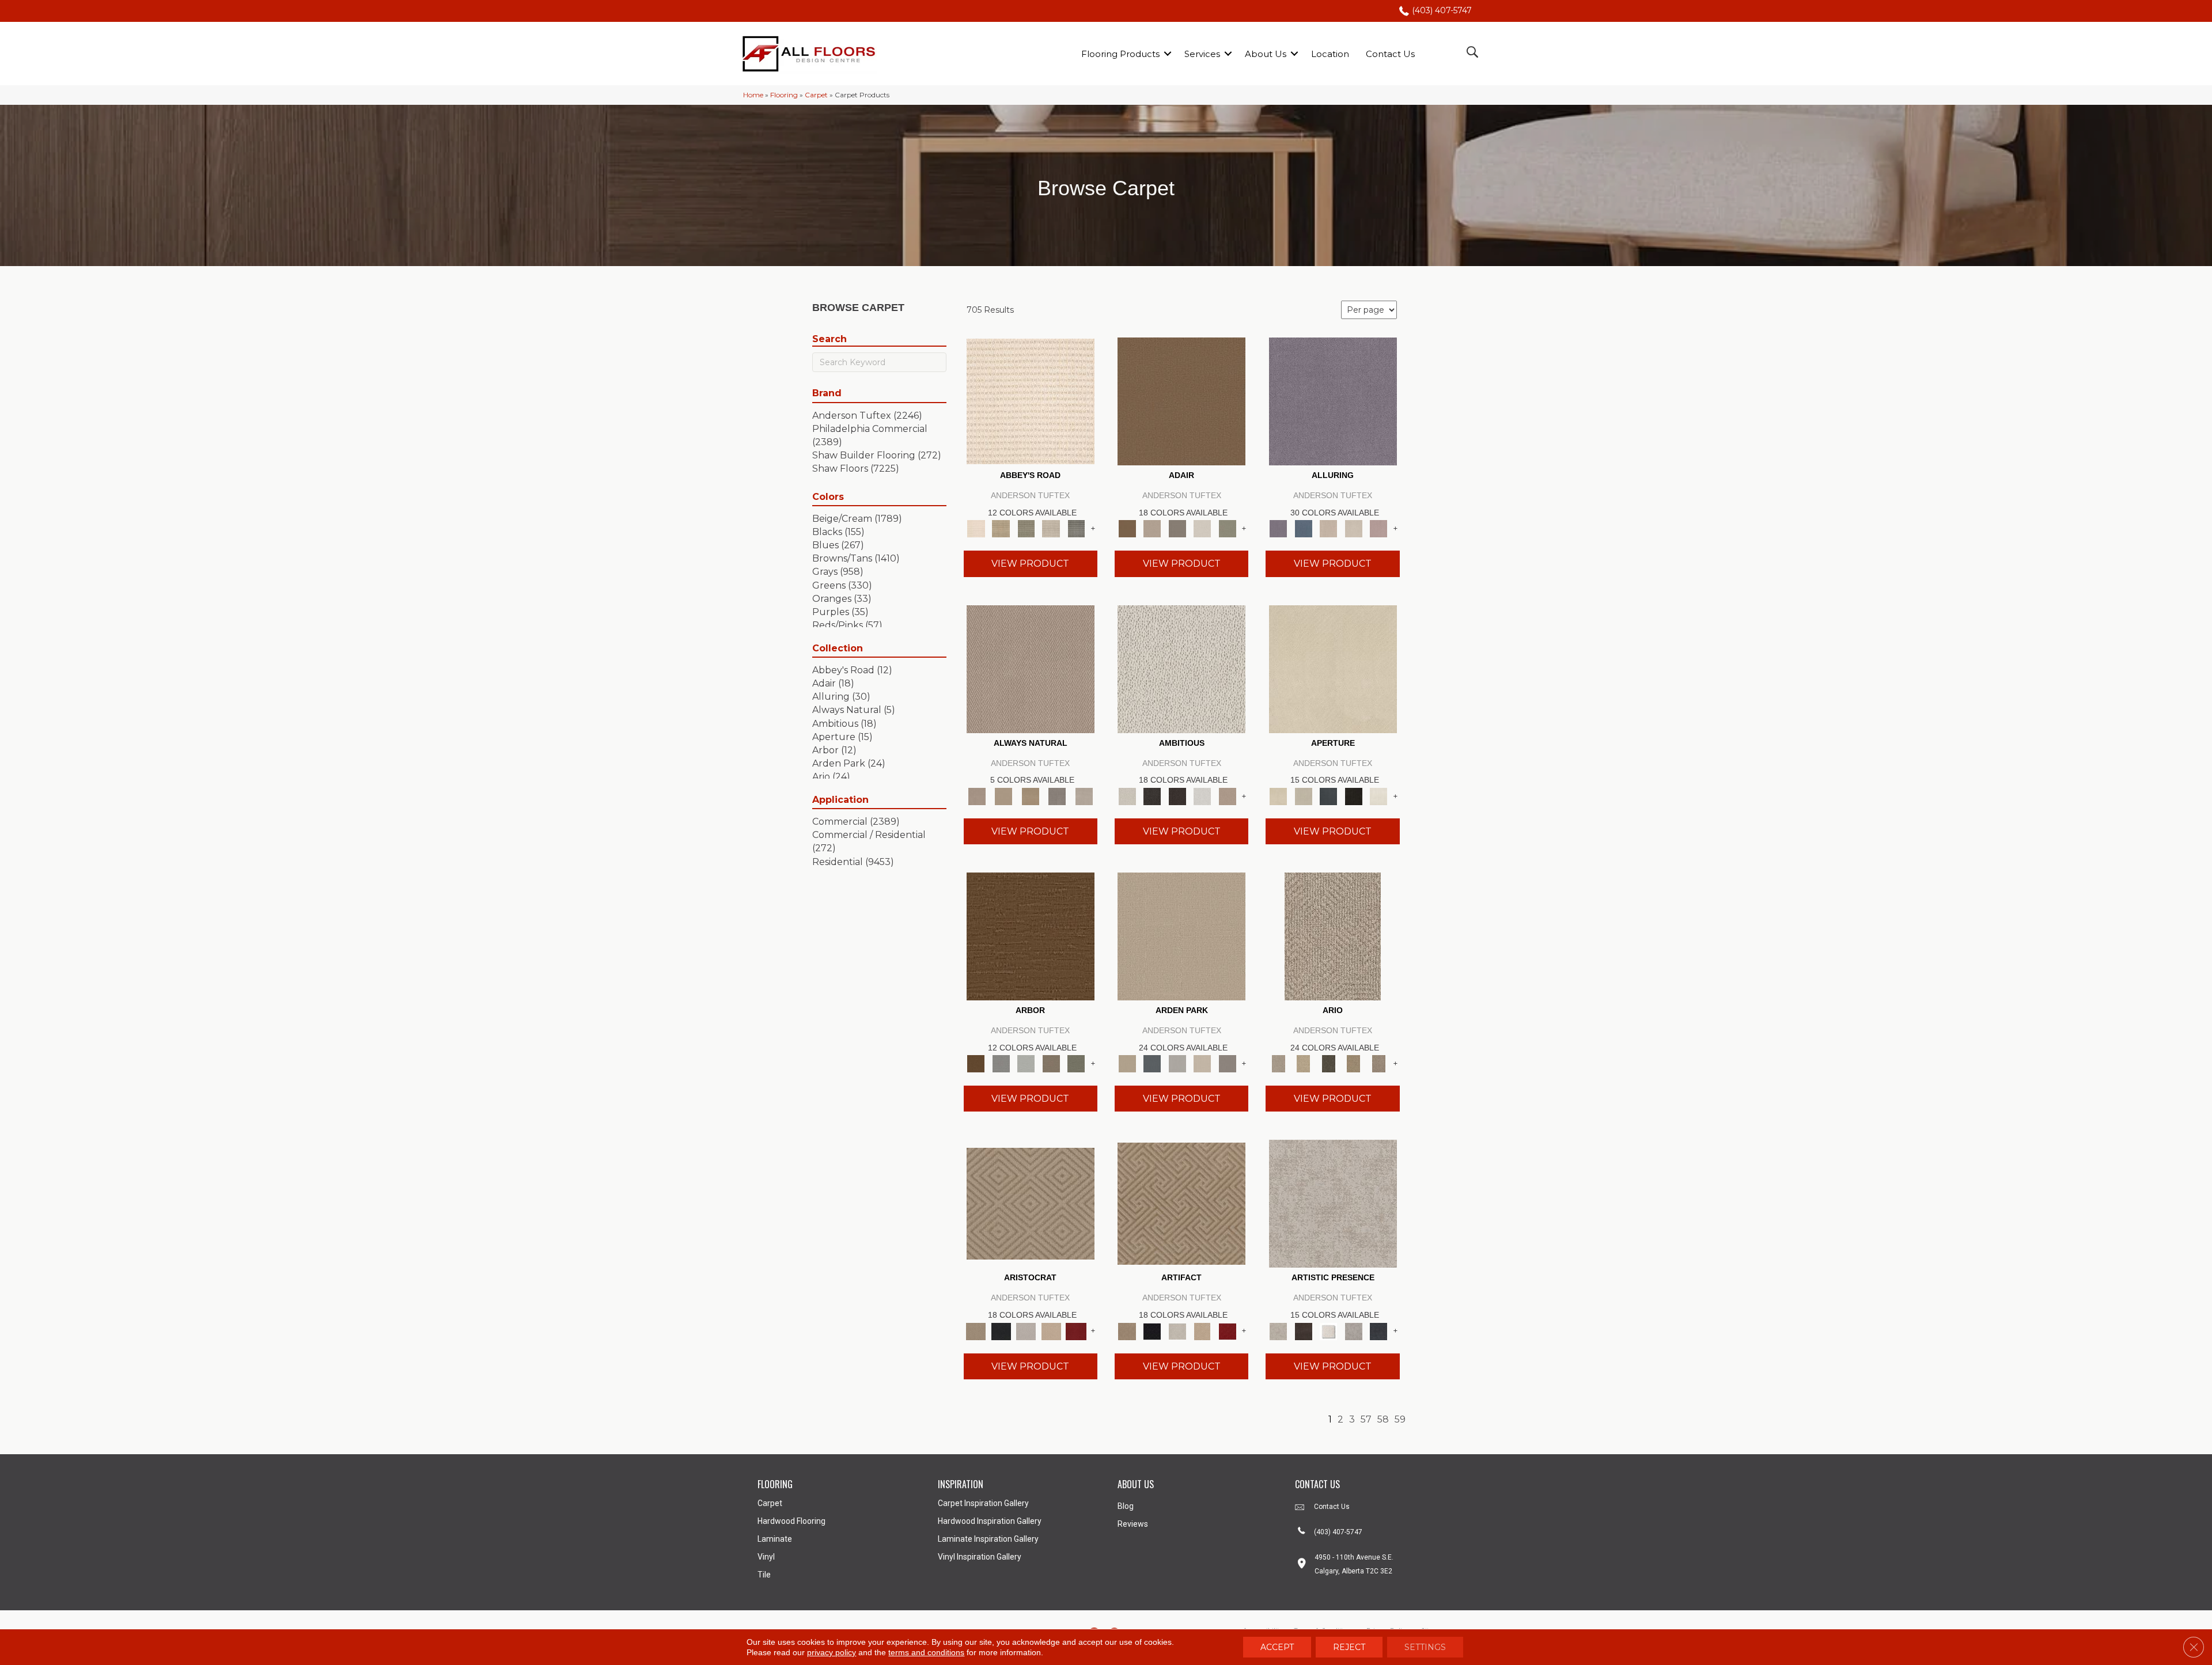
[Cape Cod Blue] (1328, 795)
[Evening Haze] (1228, 1063)
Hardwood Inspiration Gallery (990, 1521)
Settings (1425, 1647)
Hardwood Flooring (791, 1521)
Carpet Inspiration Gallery (983, 1503)
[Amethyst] (1333, 401)
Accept (1277, 1647)
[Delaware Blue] (1076, 528)
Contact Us (1390, 54)
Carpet (816, 95)
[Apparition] (1328, 1063)
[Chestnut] (1031, 935)
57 (1366, 1419)
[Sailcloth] (1030, 795)
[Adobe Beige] (1333, 935)
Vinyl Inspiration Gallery (980, 1557)
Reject (1349, 1647)
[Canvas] (1181, 668)
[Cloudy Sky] (1001, 1063)
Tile (764, 1575)
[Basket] (1031, 668)
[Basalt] (1328, 528)
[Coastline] (1026, 1063)
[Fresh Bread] (1228, 795)
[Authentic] (1181, 935)
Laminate (775, 1539)
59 (1400, 1419)
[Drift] (1202, 1063)
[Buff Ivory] (1333, 668)
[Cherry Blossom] (1076, 1330)
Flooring (784, 95)
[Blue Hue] (1152, 1063)
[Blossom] (1378, 528)
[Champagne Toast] (1152, 528)
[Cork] (1003, 795)
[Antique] (1303, 1063)
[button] (1168, 54)
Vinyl (766, 1557)
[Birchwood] (1031, 1203)
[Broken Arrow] (1378, 1063)
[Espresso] (1354, 795)
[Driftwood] (1051, 1063)
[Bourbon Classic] (1181, 401)
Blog (1126, 1506)
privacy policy (832, 1652)
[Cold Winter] (1354, 1330)
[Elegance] (1202, 528)
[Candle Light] (1328, 1330)
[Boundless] (1026, 528)
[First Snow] (1378, 795)
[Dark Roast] (1177, 795)
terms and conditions (926, 1652)
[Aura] (1031, 401)
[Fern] (1076, 1063)
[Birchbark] (1354, 528)
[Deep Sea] (1378, 1330)
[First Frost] (1202, 795)
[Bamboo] (1001, 528)
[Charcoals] (1152, 795)
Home (753, 95)
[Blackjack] (1001, 1330)
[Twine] (1084, 795)
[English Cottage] (1228, 528)
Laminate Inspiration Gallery (988, 1539)
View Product (1030, 564)
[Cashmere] (1051, 1330)
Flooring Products (1120, 54)
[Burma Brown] (1303, 1330)
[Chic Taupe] (1051, 528)
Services (1202, 54)
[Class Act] (1177, 528)
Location (1330, 54)
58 (1383, 1419)
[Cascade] (1026, 1330)
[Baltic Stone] (1333, 1203)
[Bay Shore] (1354, 1063)
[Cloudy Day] (1177, 1063)
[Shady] (1057, 795)
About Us (1266, 54)
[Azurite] (1303, 528)
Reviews (1133, 1524)
